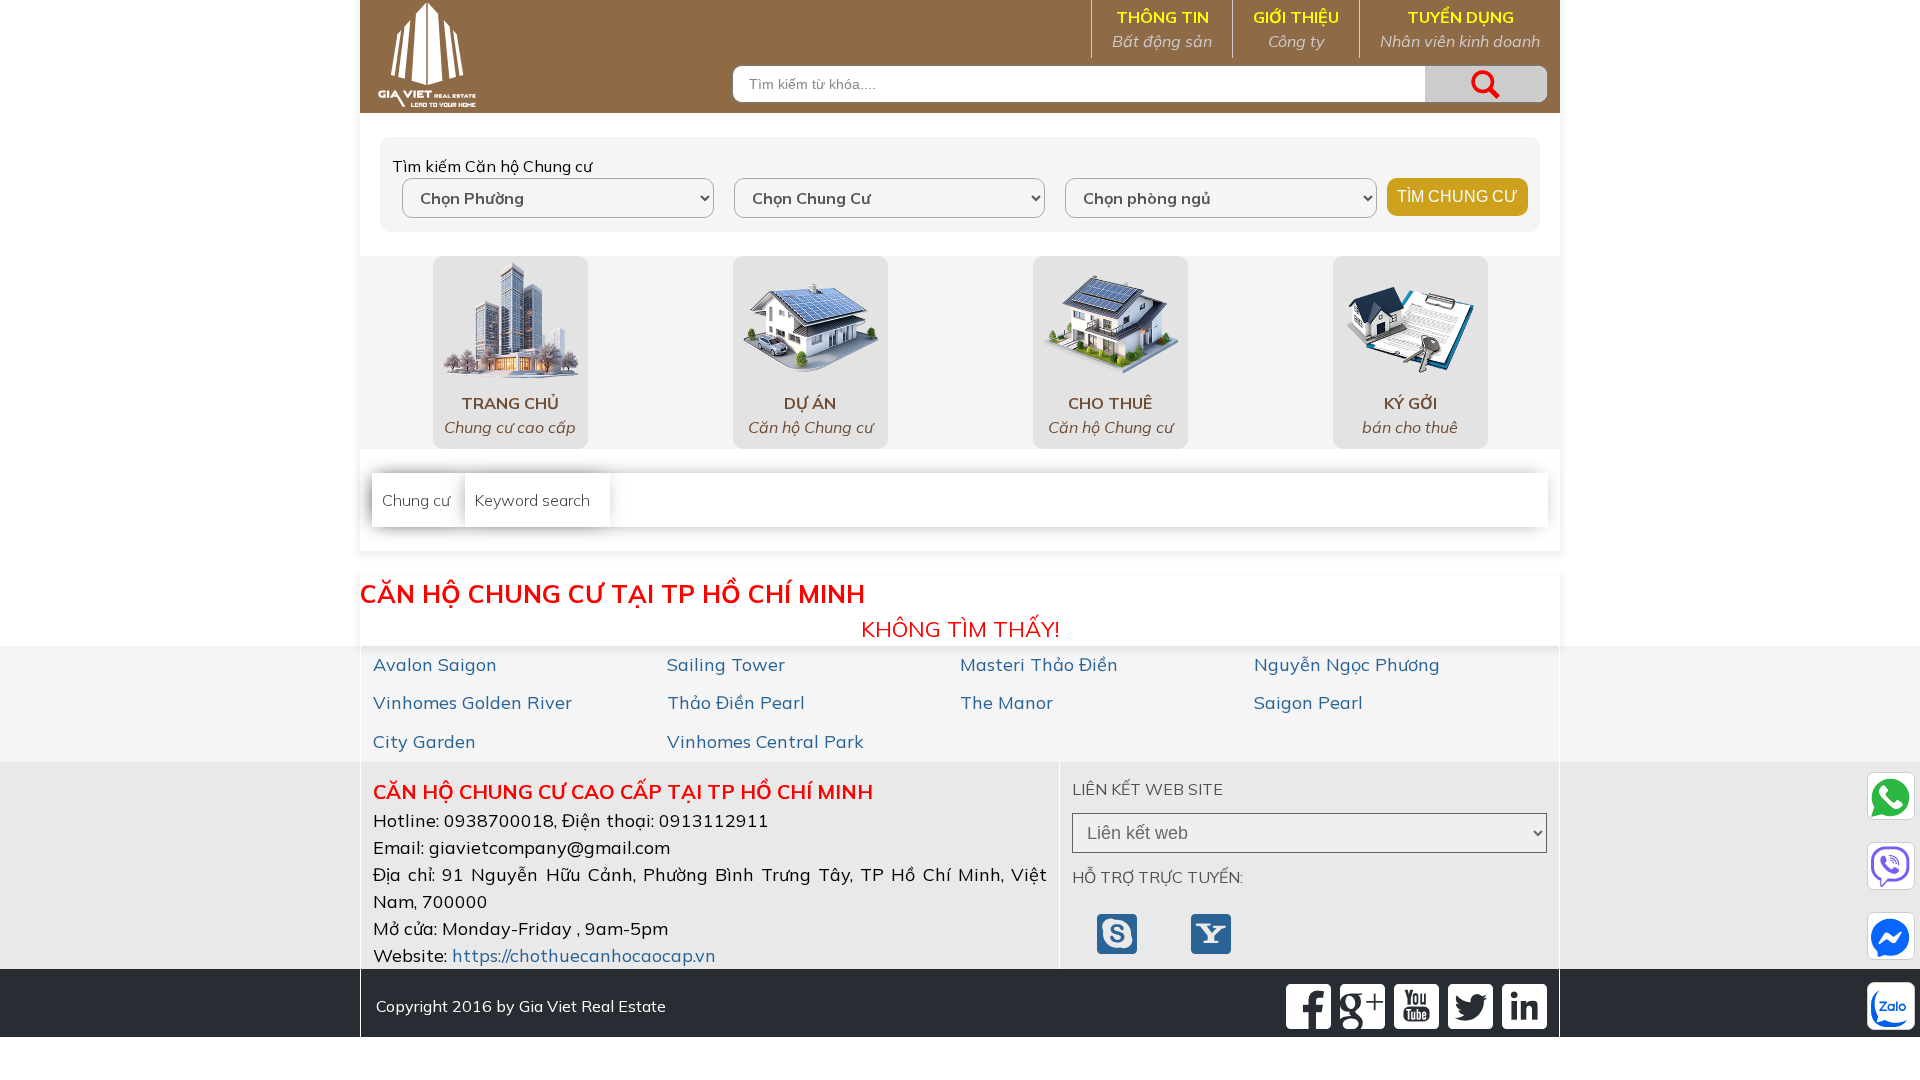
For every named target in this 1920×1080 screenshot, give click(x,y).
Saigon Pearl (1308, 702)
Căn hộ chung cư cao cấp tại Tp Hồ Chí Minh (623, 791)
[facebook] (1308, 1006)
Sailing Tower (726, 664)
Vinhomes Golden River (472, 702)
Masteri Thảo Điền (1039, 664)
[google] (1362, 1006)
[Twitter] (1470, 1006)
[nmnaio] (1119, 932)
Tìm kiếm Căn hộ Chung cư (492, 166)
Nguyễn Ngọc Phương (1347, 664)
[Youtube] (1416, 1006)
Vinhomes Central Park (765, 741)
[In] (1524, 1006)
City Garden (424, 741)
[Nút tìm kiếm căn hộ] (1486, 84)
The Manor (1006, 702)
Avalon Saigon (435, 664)
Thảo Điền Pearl (736, 702)
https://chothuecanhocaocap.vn (584, 955)
